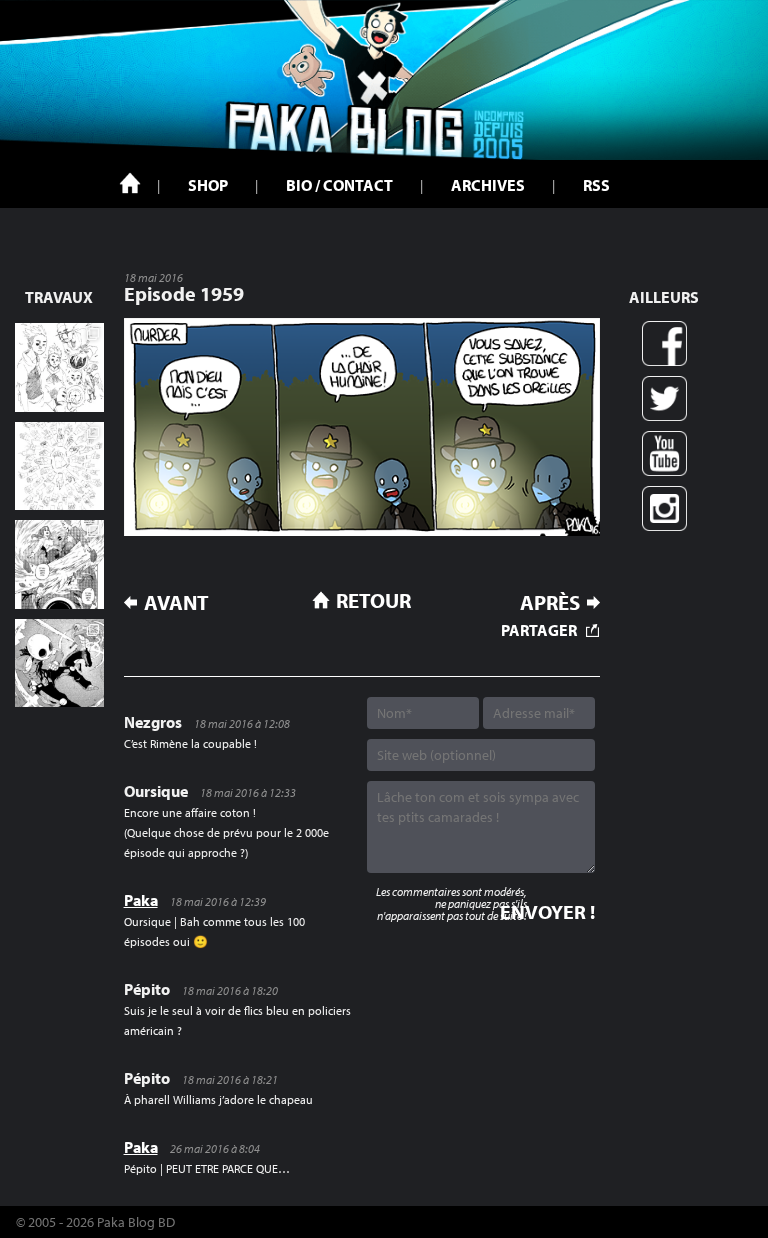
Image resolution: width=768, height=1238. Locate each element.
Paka (141, 900)
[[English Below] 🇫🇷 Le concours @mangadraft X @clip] (59, 564)
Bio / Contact (339, 185)
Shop (208, 185)
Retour (373, 600)
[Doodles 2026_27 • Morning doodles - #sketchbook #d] (59, 367)
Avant (176, 602)
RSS (596, 185)
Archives (488, 185)
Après (550, 602)
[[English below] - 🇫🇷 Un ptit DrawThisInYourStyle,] (59, 663)
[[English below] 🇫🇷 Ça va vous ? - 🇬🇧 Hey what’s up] (59, 466)
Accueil (130, 183)
